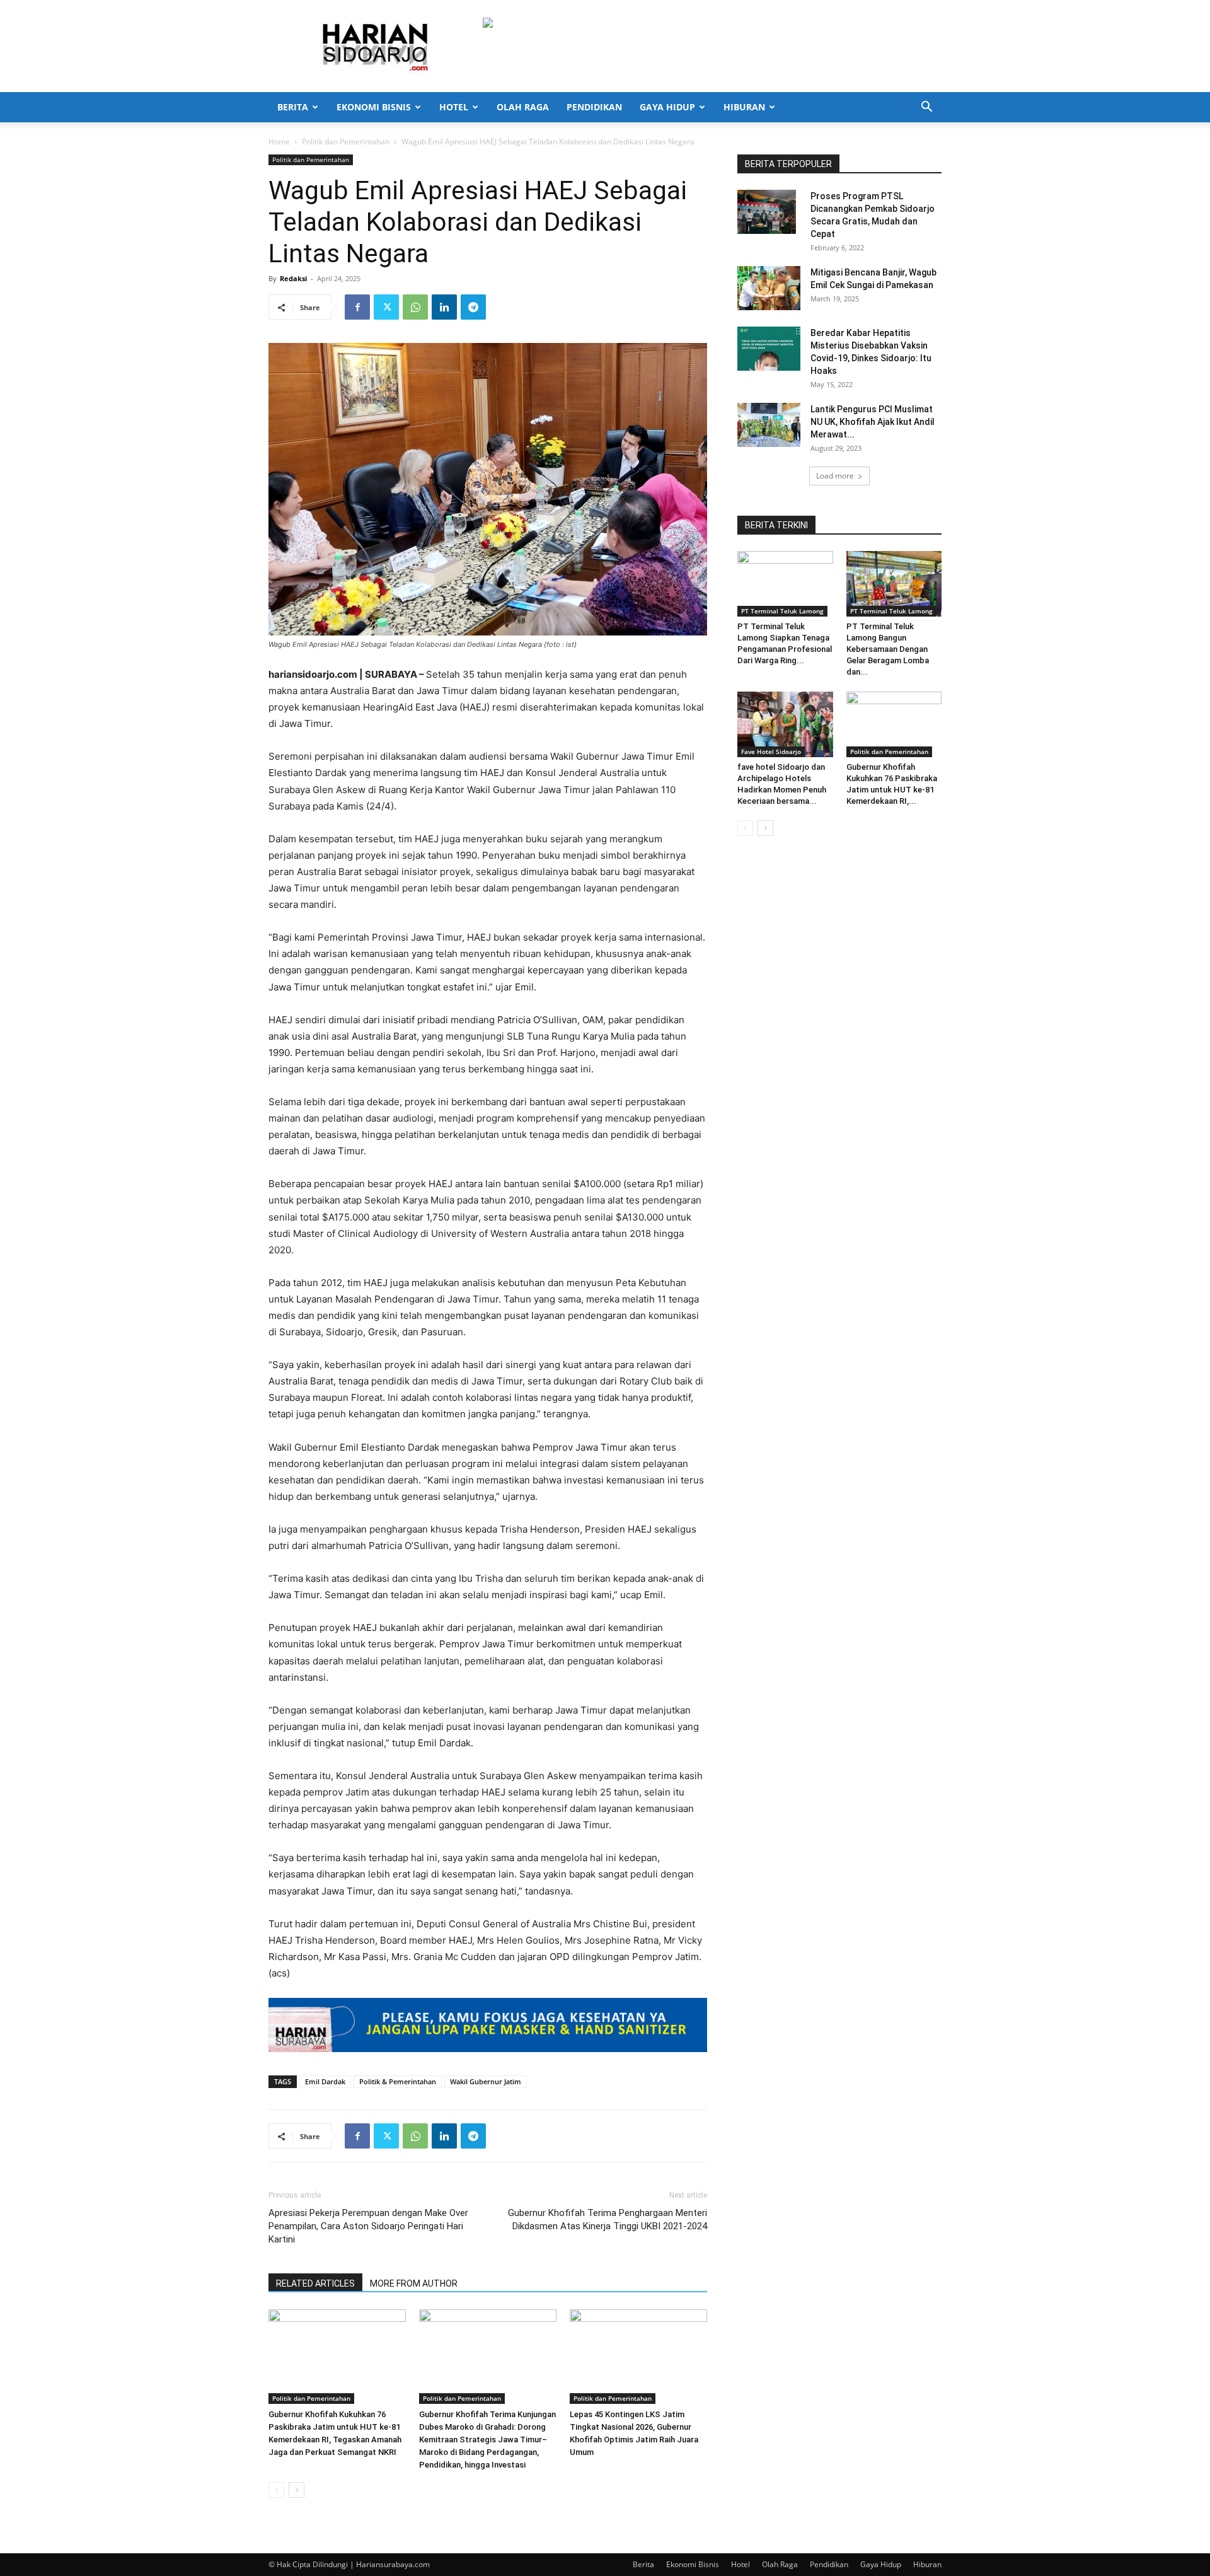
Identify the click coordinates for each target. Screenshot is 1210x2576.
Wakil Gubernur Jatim (486, 2081)
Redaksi (293, 278)
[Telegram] (473, 307)
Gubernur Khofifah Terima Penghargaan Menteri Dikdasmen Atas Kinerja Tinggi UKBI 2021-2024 (608, 2219)
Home (279, 142)
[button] (926, 108)
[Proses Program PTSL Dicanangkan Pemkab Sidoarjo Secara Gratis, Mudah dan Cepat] (767, 212)
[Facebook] (357, 307)
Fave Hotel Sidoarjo (771, 751)
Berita (293, 107)
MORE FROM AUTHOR (414, 2283)
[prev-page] (276, 2490)
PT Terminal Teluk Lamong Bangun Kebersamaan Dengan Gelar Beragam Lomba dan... (888, 649)
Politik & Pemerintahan (398, 2081)
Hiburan (744, 107)
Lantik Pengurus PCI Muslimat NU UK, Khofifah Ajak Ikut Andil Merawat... (873, 422)
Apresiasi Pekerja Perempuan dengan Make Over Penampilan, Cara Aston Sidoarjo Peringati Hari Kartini (368, 2226)
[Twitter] (386, 307)
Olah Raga (523, 107)
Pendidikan (594, 107)
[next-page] (297, 2490)
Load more (835, 476)
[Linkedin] (444, 307)
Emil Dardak (325, 2081)
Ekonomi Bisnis (374, 107)
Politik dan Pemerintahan (346, 142)
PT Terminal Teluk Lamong (782, 611)
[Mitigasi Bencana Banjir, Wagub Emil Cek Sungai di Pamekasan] (769, 288)
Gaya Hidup (667, 107)
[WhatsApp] (415, 307)
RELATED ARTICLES (315, 2283)
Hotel (454, 107)
